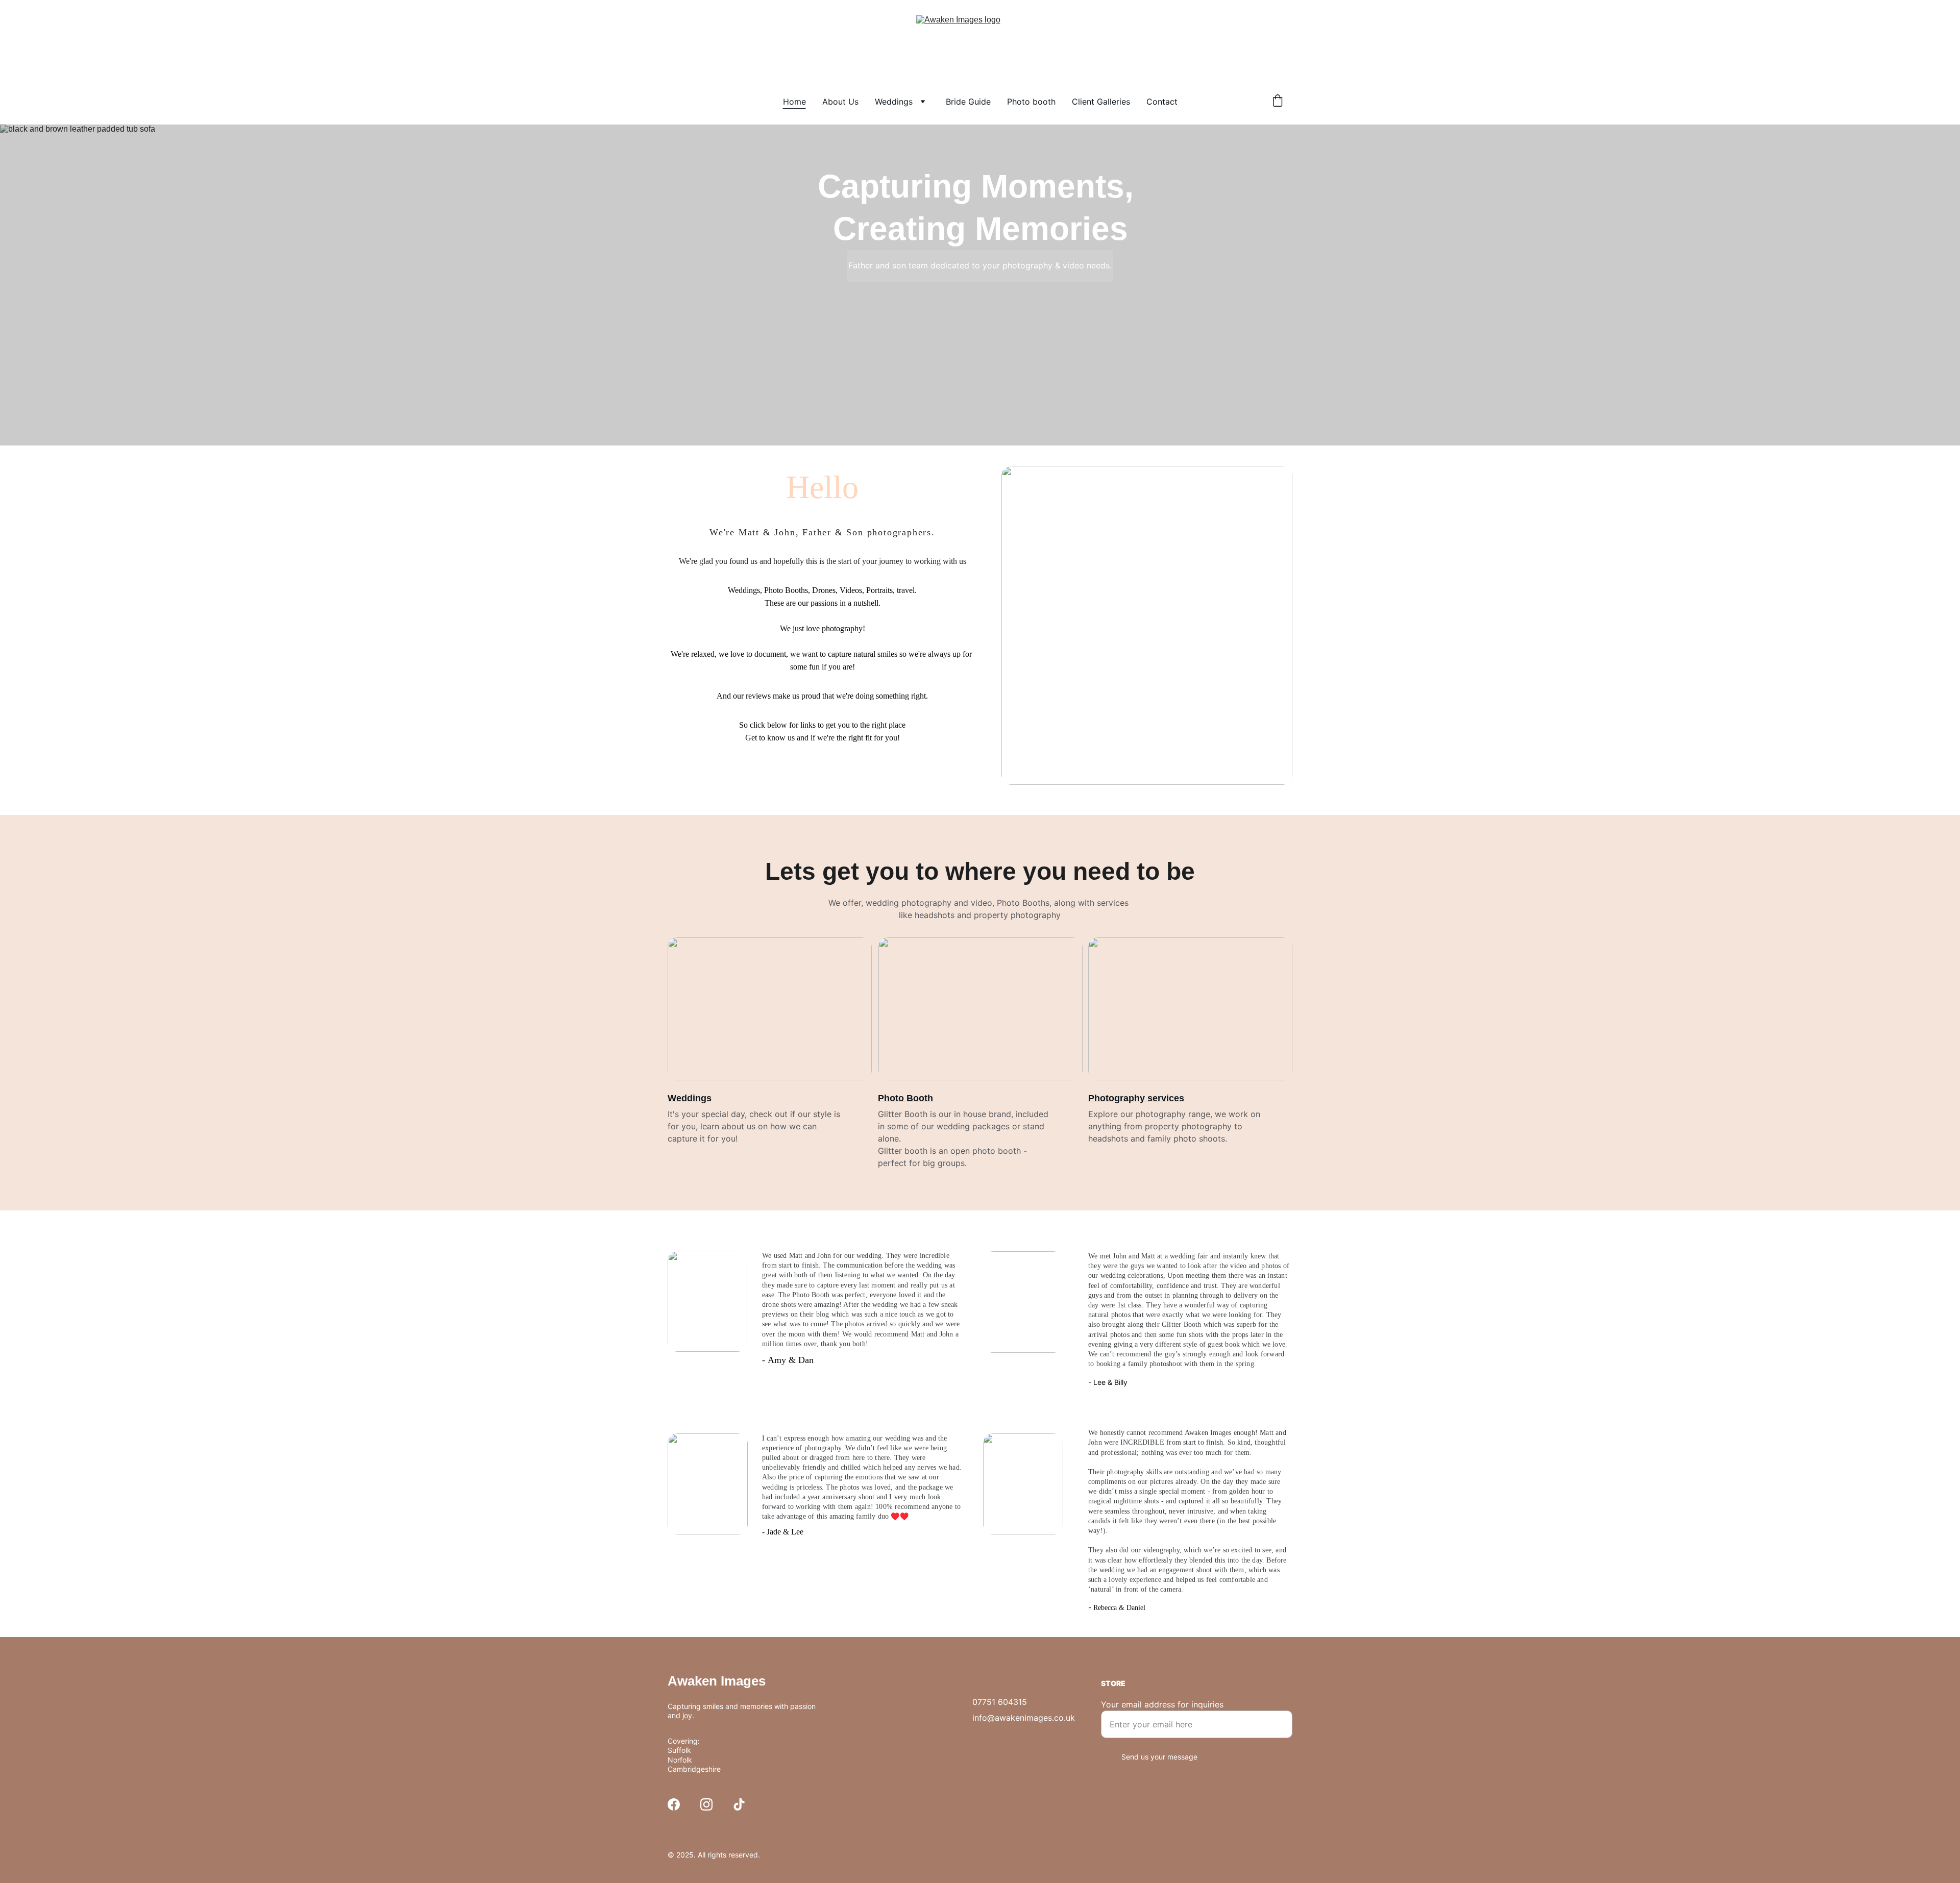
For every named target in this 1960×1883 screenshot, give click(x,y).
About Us (840, 102)
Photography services (1136, 1098)
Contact (1162, 102)
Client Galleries (1101, 102)
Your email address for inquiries (1162, 1704)
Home (794, 102)
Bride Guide (968, 102)
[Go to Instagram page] (706, 1804)
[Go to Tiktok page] (739, 1804)
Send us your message (1159, 1757)
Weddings (894, 102)
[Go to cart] (1278, 102)
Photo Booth (905, 1098)
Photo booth (1031, 102)
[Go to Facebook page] (674, 1804)
